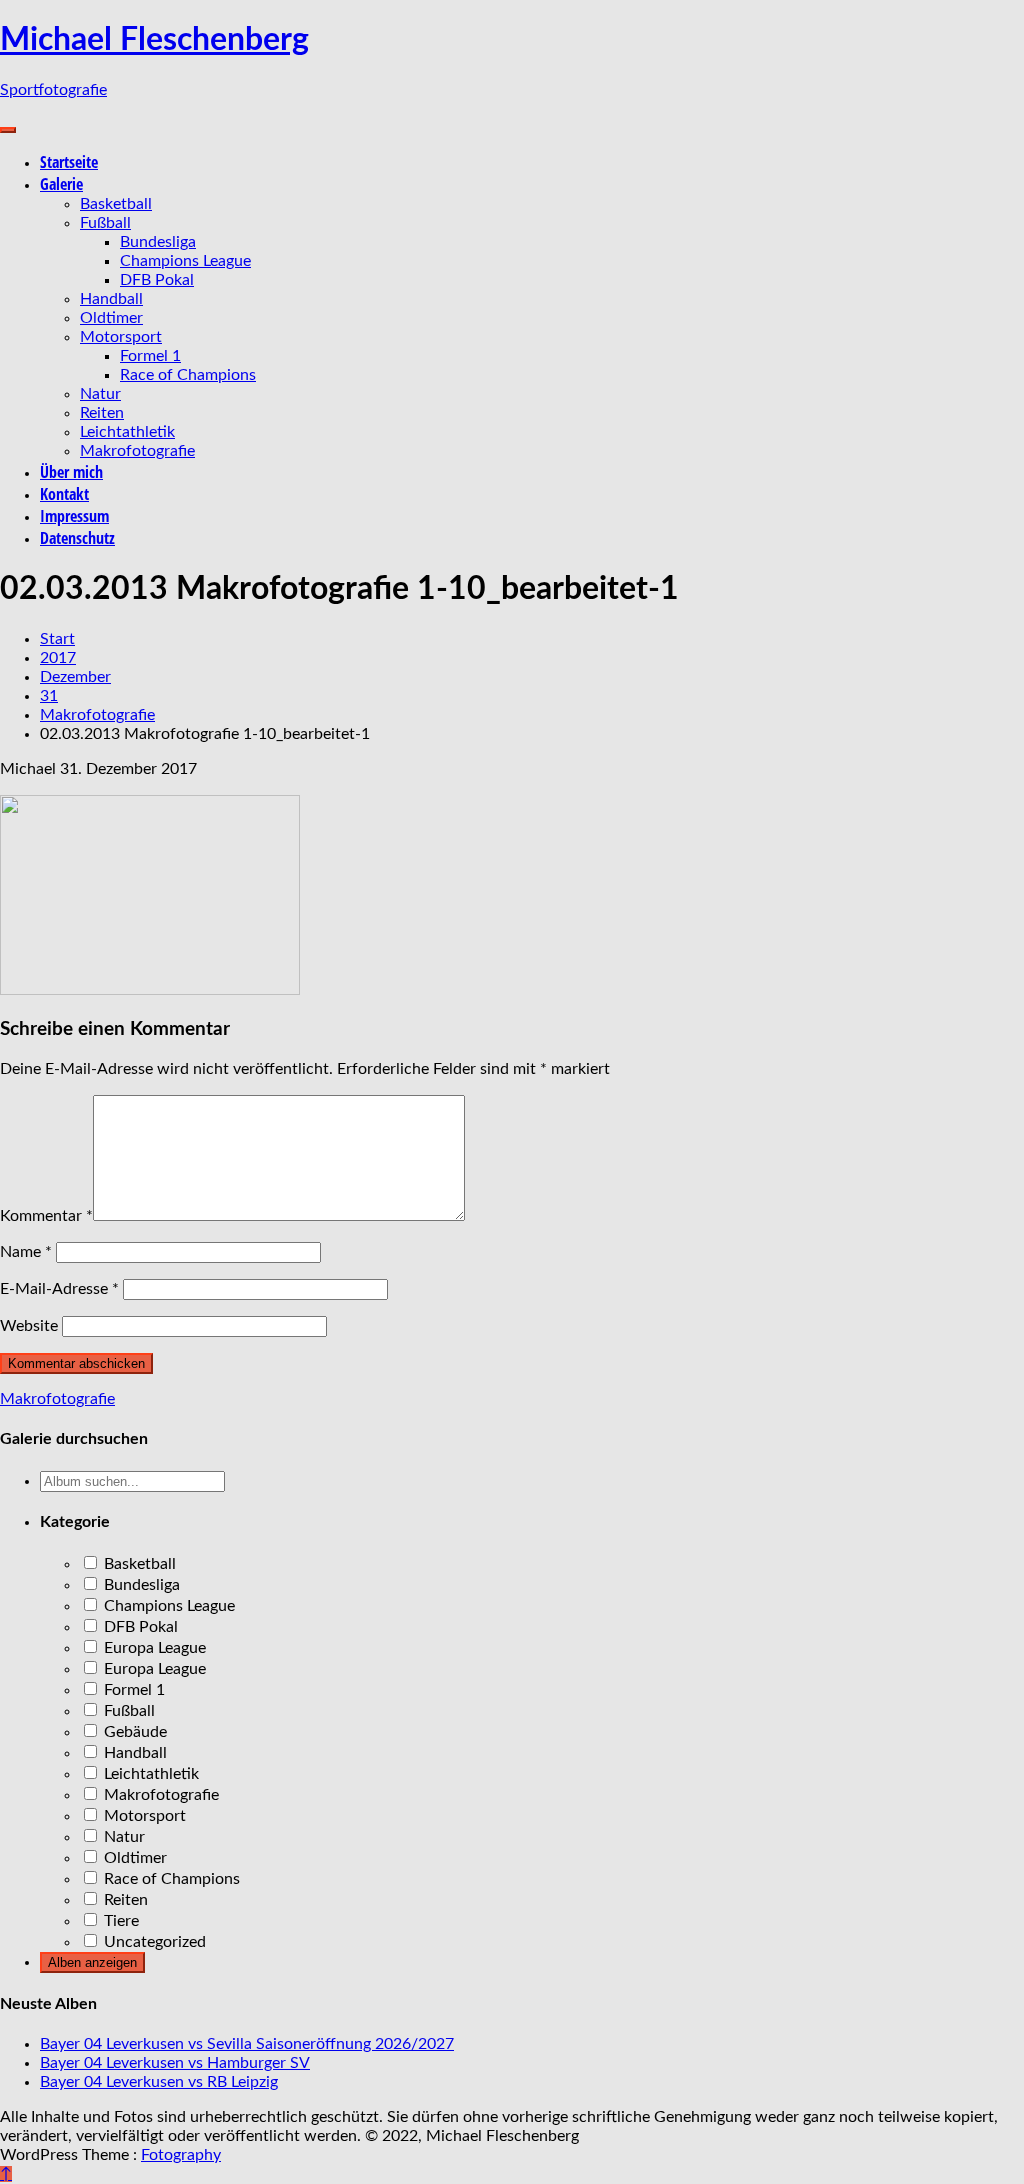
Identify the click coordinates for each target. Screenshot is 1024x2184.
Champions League (185, 261)
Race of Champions (188, 375)
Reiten (102, 413)
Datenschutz (77, 538)
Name (26, 1252)
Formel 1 (150, 356)
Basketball (116, 204)
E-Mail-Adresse (59, 1289)
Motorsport (121, 337)
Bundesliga (158, 242)
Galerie (61, 184)
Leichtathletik (127, 432)
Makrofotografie (137, 451)
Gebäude (133, 1732)
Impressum (74, 516)
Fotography (181, 2155)
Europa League (153, 1648)
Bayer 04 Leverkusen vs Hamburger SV (175, 2063)
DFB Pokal (157, 280)
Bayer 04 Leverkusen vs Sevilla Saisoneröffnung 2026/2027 (247, 2044)
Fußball (105, 223)
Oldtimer (111, 318)
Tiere (119, 1921)
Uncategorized (153, 1942)
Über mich (71, 472)
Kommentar (46, 1216)
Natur (100, 394)
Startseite (69, 162)
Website (29, 1326)
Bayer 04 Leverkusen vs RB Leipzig (159, 2082)
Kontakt (64, 494)
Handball (111, 299)
